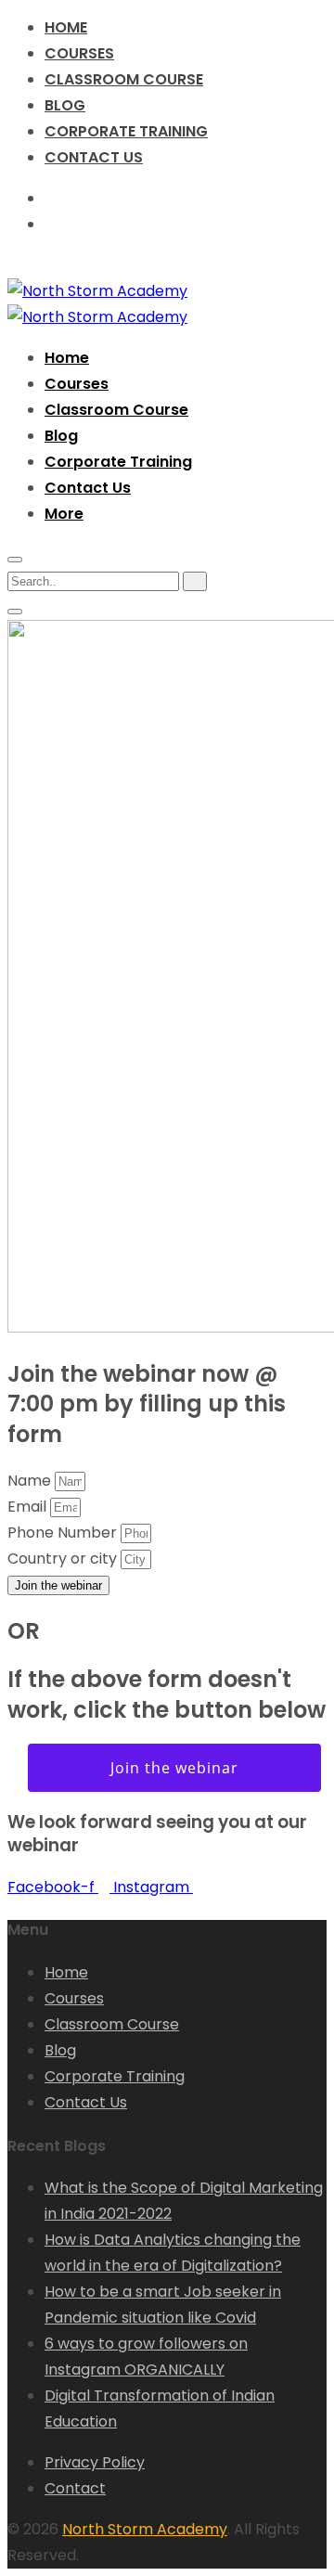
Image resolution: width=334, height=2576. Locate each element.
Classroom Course (124, 79)
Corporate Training (126, 131)
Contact (75, 2488)
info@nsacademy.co (130, 224)
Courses (79, 53)
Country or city (64, 1558)
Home (66, 27)
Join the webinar (174, 1768)
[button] (64, 514)
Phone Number (64, 1533)
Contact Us (94, 157)
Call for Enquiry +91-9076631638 (170, 198)
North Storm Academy (145, 2529)
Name (31, 1481)
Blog (65, 105)
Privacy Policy (95, 2462)
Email (29, 1507)
